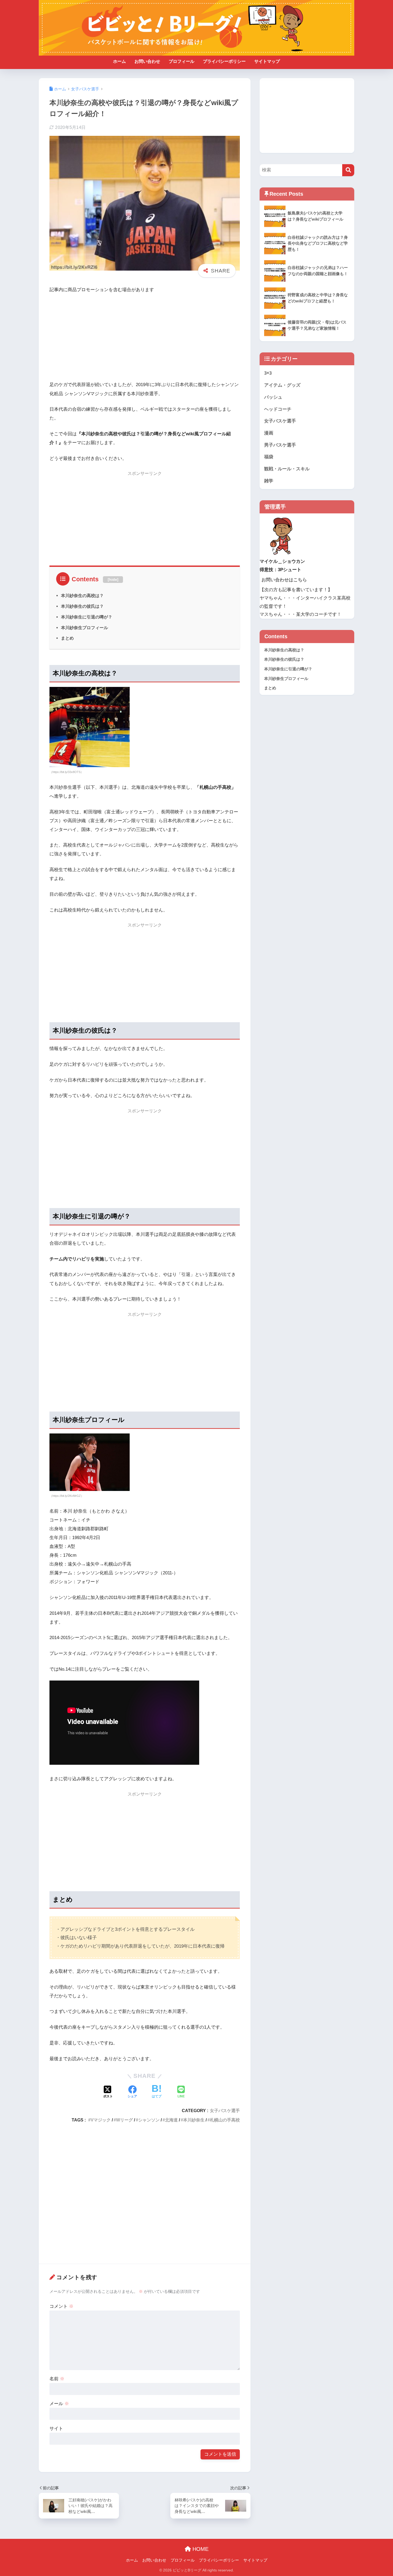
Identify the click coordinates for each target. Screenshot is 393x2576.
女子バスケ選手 (225, 2110)
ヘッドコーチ (278, 409)
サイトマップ (267, 61)
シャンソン (149, 2120)
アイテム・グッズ (282, 385)
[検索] (348, 170)
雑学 (269, 481)
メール (59, 2404)
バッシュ (273, 397)
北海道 (171, 2120)
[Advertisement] (145, 338)
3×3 (268, 373)
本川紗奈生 (194, 2120)
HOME (200, 2549)
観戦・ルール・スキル (287, 469)
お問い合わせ (147, 61)
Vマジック (101, 2120)
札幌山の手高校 (225, 2120)
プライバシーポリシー (224, 61)
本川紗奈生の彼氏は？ (82, 606)
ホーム (120, 61)
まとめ (67, 638)
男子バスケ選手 (280, 445)
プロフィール (182, 61)
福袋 (269, 457)
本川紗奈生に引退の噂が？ (87, 617)
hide (113, 579)
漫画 (269, 433)
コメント (61, 2306)
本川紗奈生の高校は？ (82, 595)
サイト (56, 2429)
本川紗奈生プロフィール (84, 628)
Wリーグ (124, 2120)
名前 (57, 2379)
